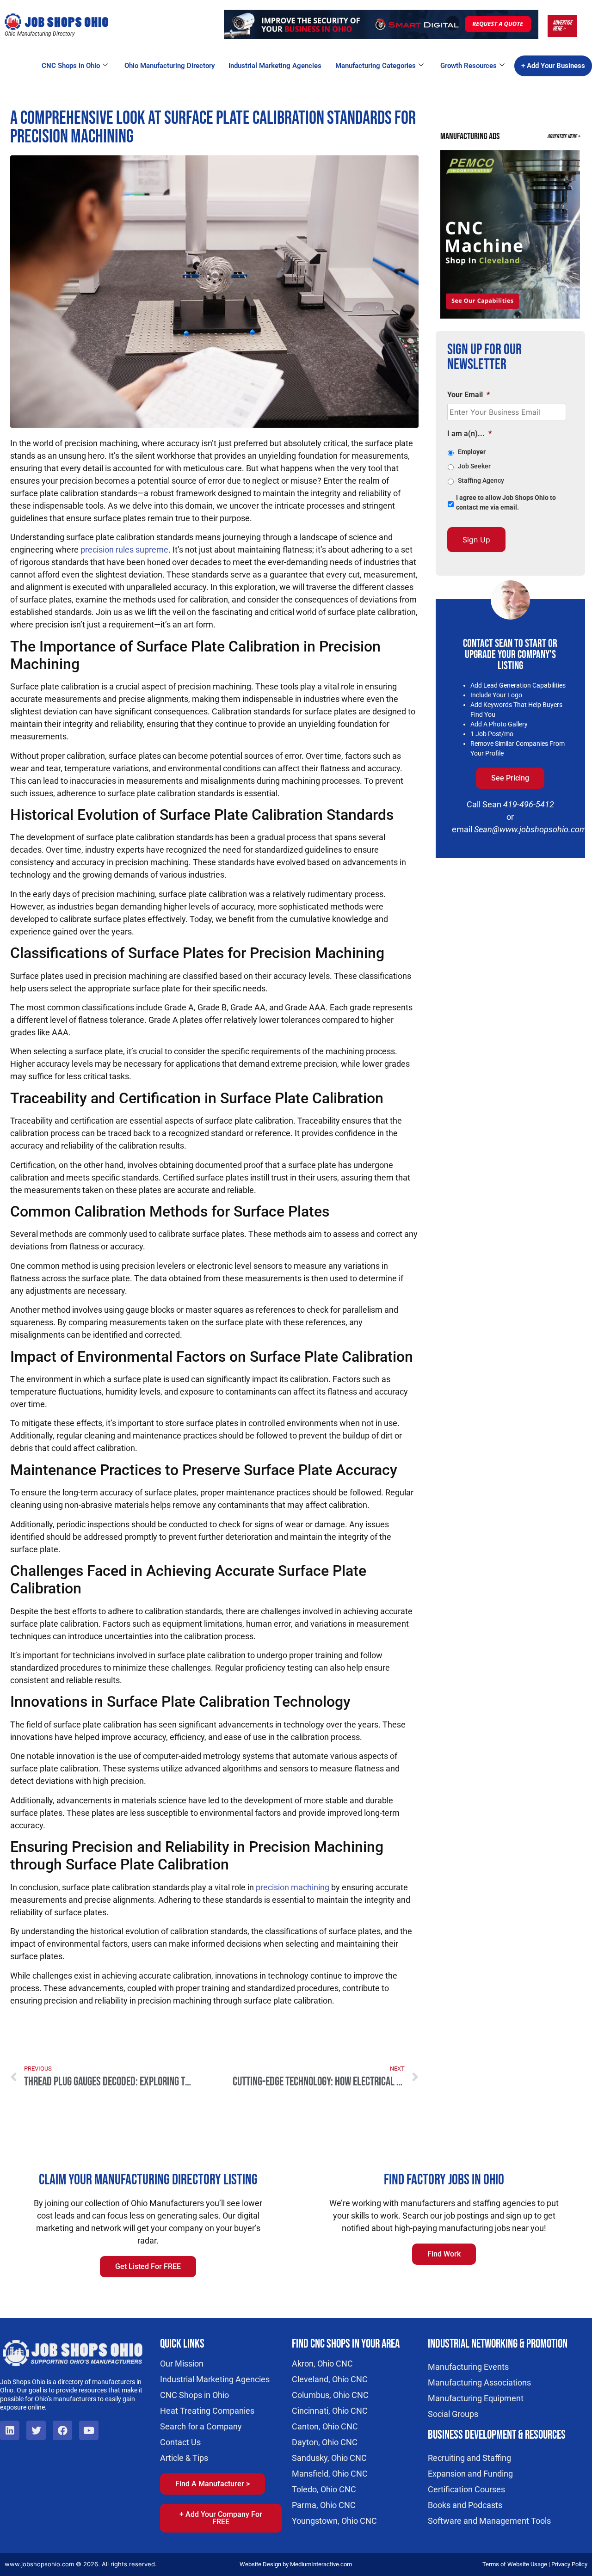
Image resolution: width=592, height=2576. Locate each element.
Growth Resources (469, 66)
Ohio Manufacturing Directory (170, 66)
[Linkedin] (10, 2430)
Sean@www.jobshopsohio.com (530, 829)
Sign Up (476, 540)
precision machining (293, 1887)
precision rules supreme (124, 550)
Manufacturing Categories (376, 66)
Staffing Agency (481, 480)
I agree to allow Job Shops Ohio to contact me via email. (506, 502)
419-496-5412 (529, 804)
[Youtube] (89, 2430)
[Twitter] (36, 2430)
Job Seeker (474, 466)
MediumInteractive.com (321, 2564)
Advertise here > (562, 26)
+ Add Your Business (553, 66)
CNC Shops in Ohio (71, 66)
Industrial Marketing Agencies (275, 66)
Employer (472, 452)
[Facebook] (62, 2430)
